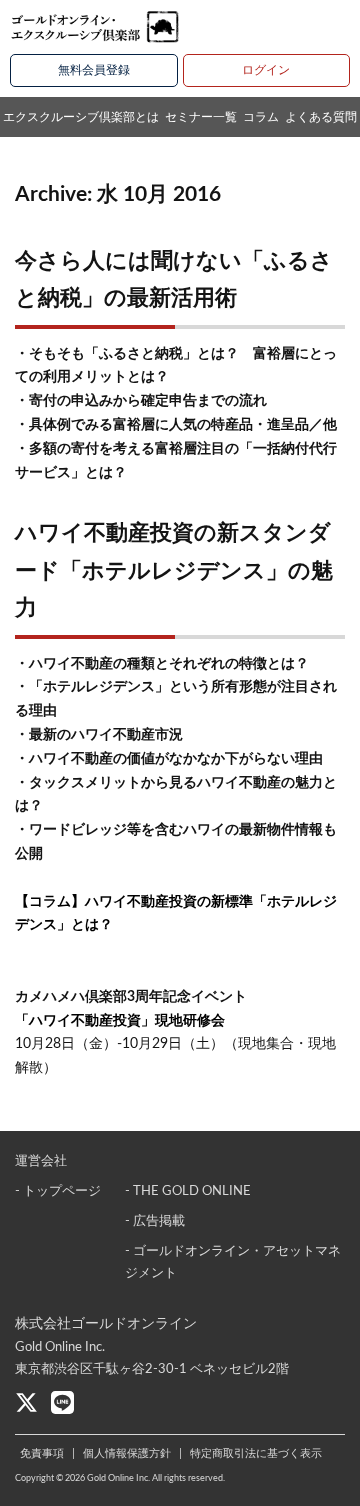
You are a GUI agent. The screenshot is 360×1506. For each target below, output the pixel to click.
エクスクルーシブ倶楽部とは (81, 117)
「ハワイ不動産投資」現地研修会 (120, 1021)
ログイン (266, 70)
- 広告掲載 (155, 1221)
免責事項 (42, 1453)
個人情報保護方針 (127, 1453)
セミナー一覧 (201, 117)
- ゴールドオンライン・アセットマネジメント (233, 1262)
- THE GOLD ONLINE (188, 1191)
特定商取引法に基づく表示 (256, 1453)
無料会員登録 (94, 70)
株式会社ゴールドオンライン (106, 1324)
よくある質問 (321, 117)
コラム (261, 117)
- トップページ (58, 1191)
